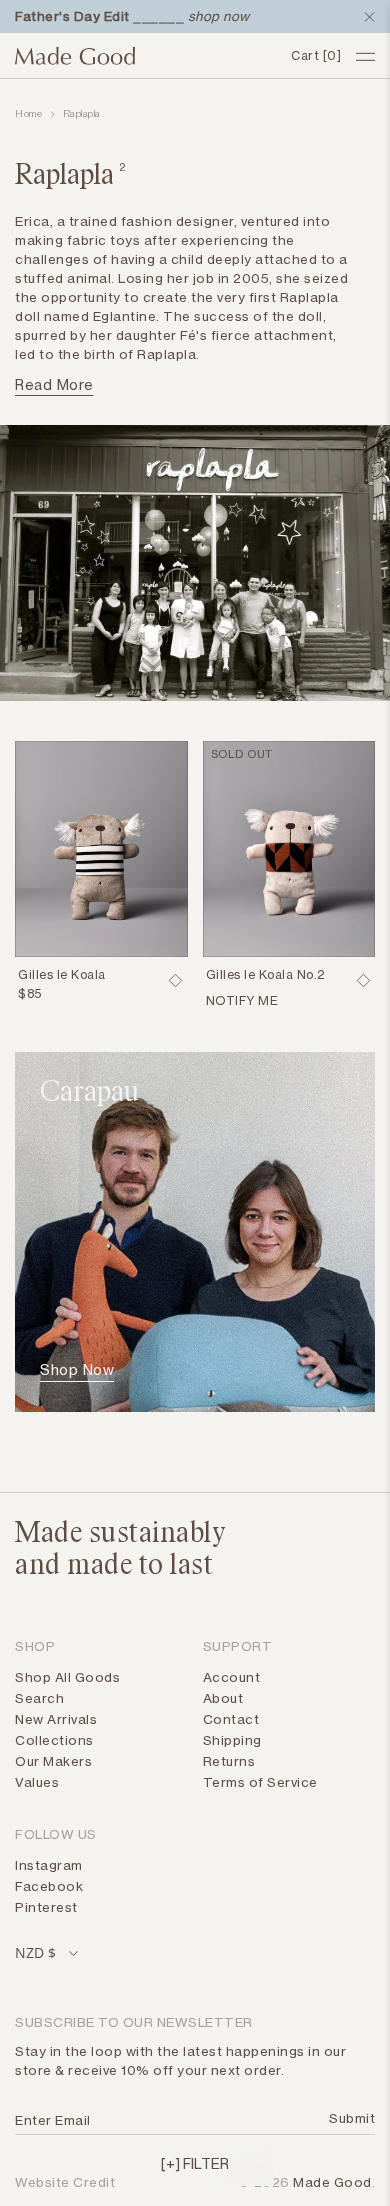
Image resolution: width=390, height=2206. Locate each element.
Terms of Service (260, 1782)
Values (37, 1782)
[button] (195, 2163)
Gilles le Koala (62, 974)
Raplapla (82, 114)
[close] (365, 17)
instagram (49, 1865)
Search (39, 1698)
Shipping (232, 1740)
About (223, 1698)
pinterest (46, 1907)
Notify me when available (279, 1002)
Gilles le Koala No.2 (266, 974)
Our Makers (53, 1761)
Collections (54, 1740)
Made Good (332, 2182)
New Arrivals (56, 1719)
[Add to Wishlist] (176, 981)
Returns (229, 1761)
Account (232, 1677)
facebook (49, 1886)
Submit (348, 2118)
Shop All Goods (67, 1677)
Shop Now (77, 1369)
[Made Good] (145, 56)
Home (28, 114)
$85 (30, 993)
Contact (231, 1719)
